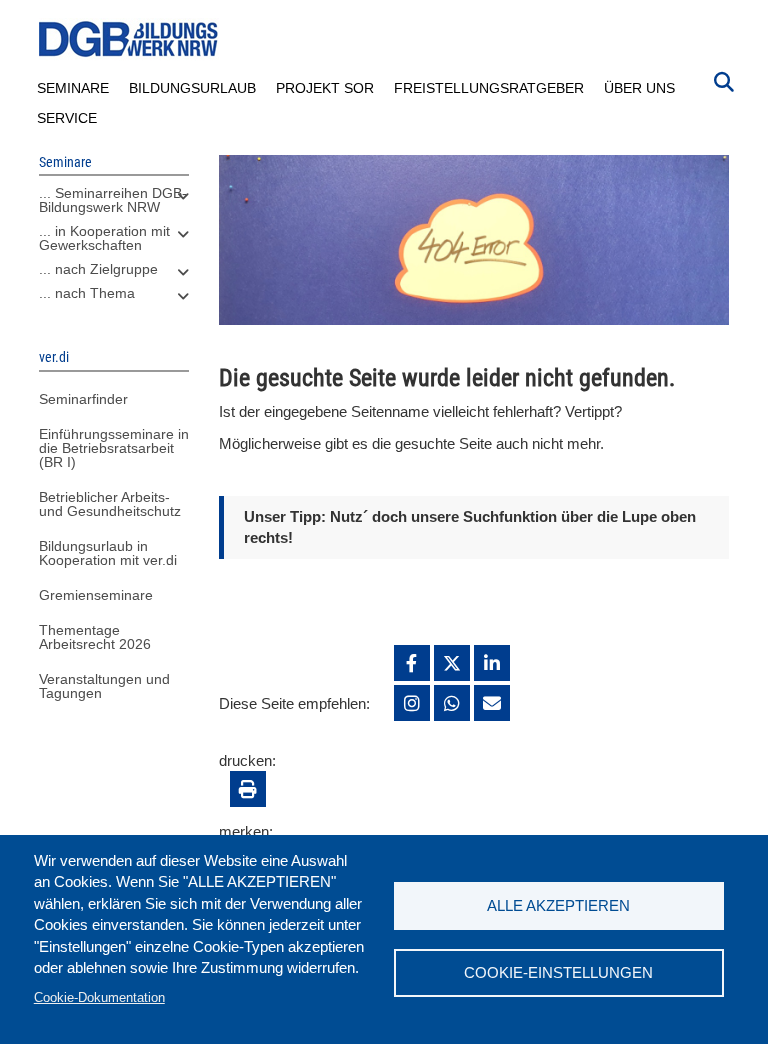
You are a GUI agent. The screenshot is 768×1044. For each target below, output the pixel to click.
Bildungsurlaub (192, 88)
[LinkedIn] (492, 663)
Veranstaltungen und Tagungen (104, 686)
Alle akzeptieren (558, 905)
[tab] (114, 205)
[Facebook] (412, 663)
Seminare (73, 88)
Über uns (639, 88)
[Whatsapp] (452, 703)
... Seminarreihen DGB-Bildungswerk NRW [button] (113, 200)
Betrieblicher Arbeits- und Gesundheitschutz (110, 504)
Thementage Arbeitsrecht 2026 (95, 637)
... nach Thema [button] (87, 293)
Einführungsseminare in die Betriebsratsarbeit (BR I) (114, 448)
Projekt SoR (325, 88)
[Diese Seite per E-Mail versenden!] (492, 703)
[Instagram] (412, 703)
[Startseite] (129, 39)
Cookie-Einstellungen (558, 972)
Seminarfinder (83, 399)
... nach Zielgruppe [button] (98, 269)
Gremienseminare (96, 595)
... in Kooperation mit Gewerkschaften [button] (104, 238)
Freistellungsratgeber (489, 88)
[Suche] (724, 80)
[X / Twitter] (452, 663)
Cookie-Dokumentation (99, 997)
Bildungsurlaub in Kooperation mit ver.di (108, 553)
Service (67, 118)
